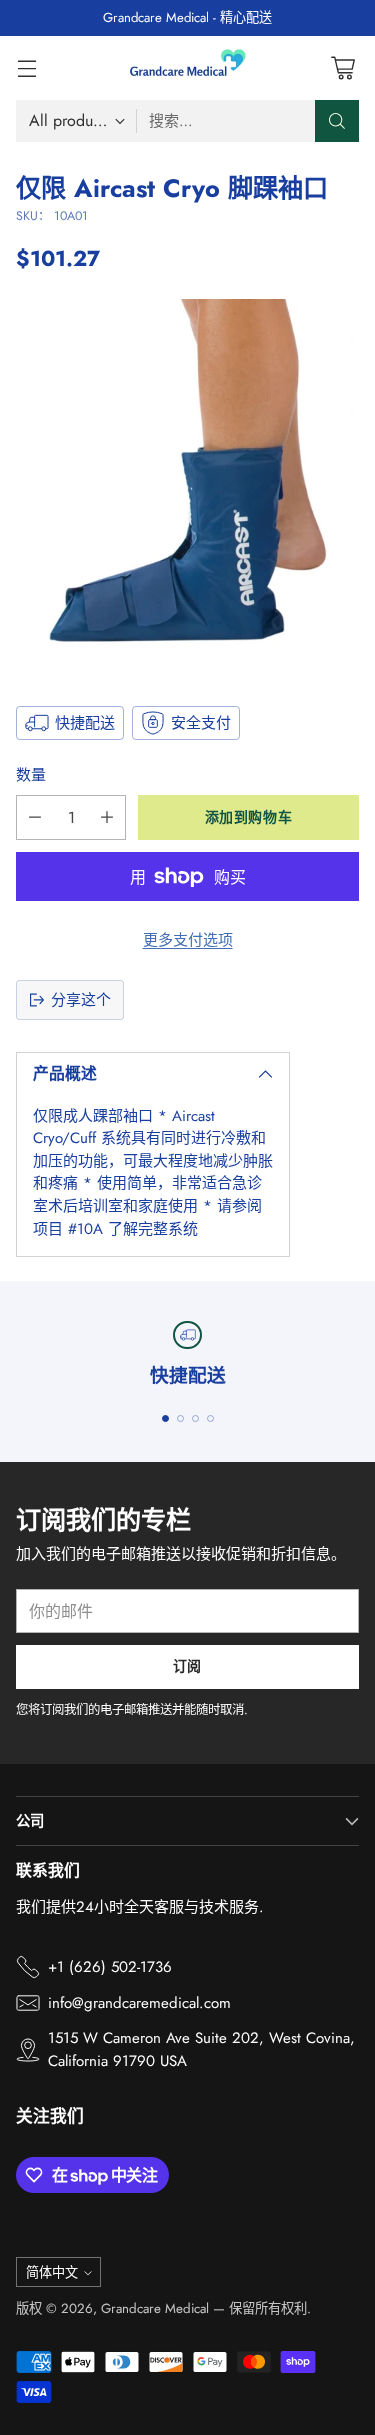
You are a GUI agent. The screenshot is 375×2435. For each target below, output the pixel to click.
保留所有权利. (270, 2308)
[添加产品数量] (107, 817)
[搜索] (337, 121)
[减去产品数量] (35, 817)
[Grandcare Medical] (188, 68)
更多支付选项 (188, 940)
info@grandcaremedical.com (139, 2003)
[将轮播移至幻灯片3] (195, 1418)
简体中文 (52, 2272)
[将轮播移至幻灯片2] (180, 1418)
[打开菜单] (26, 67)
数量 (31, 775)
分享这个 (81, 1000)
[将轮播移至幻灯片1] (165, 1418)
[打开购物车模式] (342, 67)
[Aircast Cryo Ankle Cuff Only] (187, 486)
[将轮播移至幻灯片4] (210, 1418)
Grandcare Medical (155, 2308)
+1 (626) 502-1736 (110, 1967)
